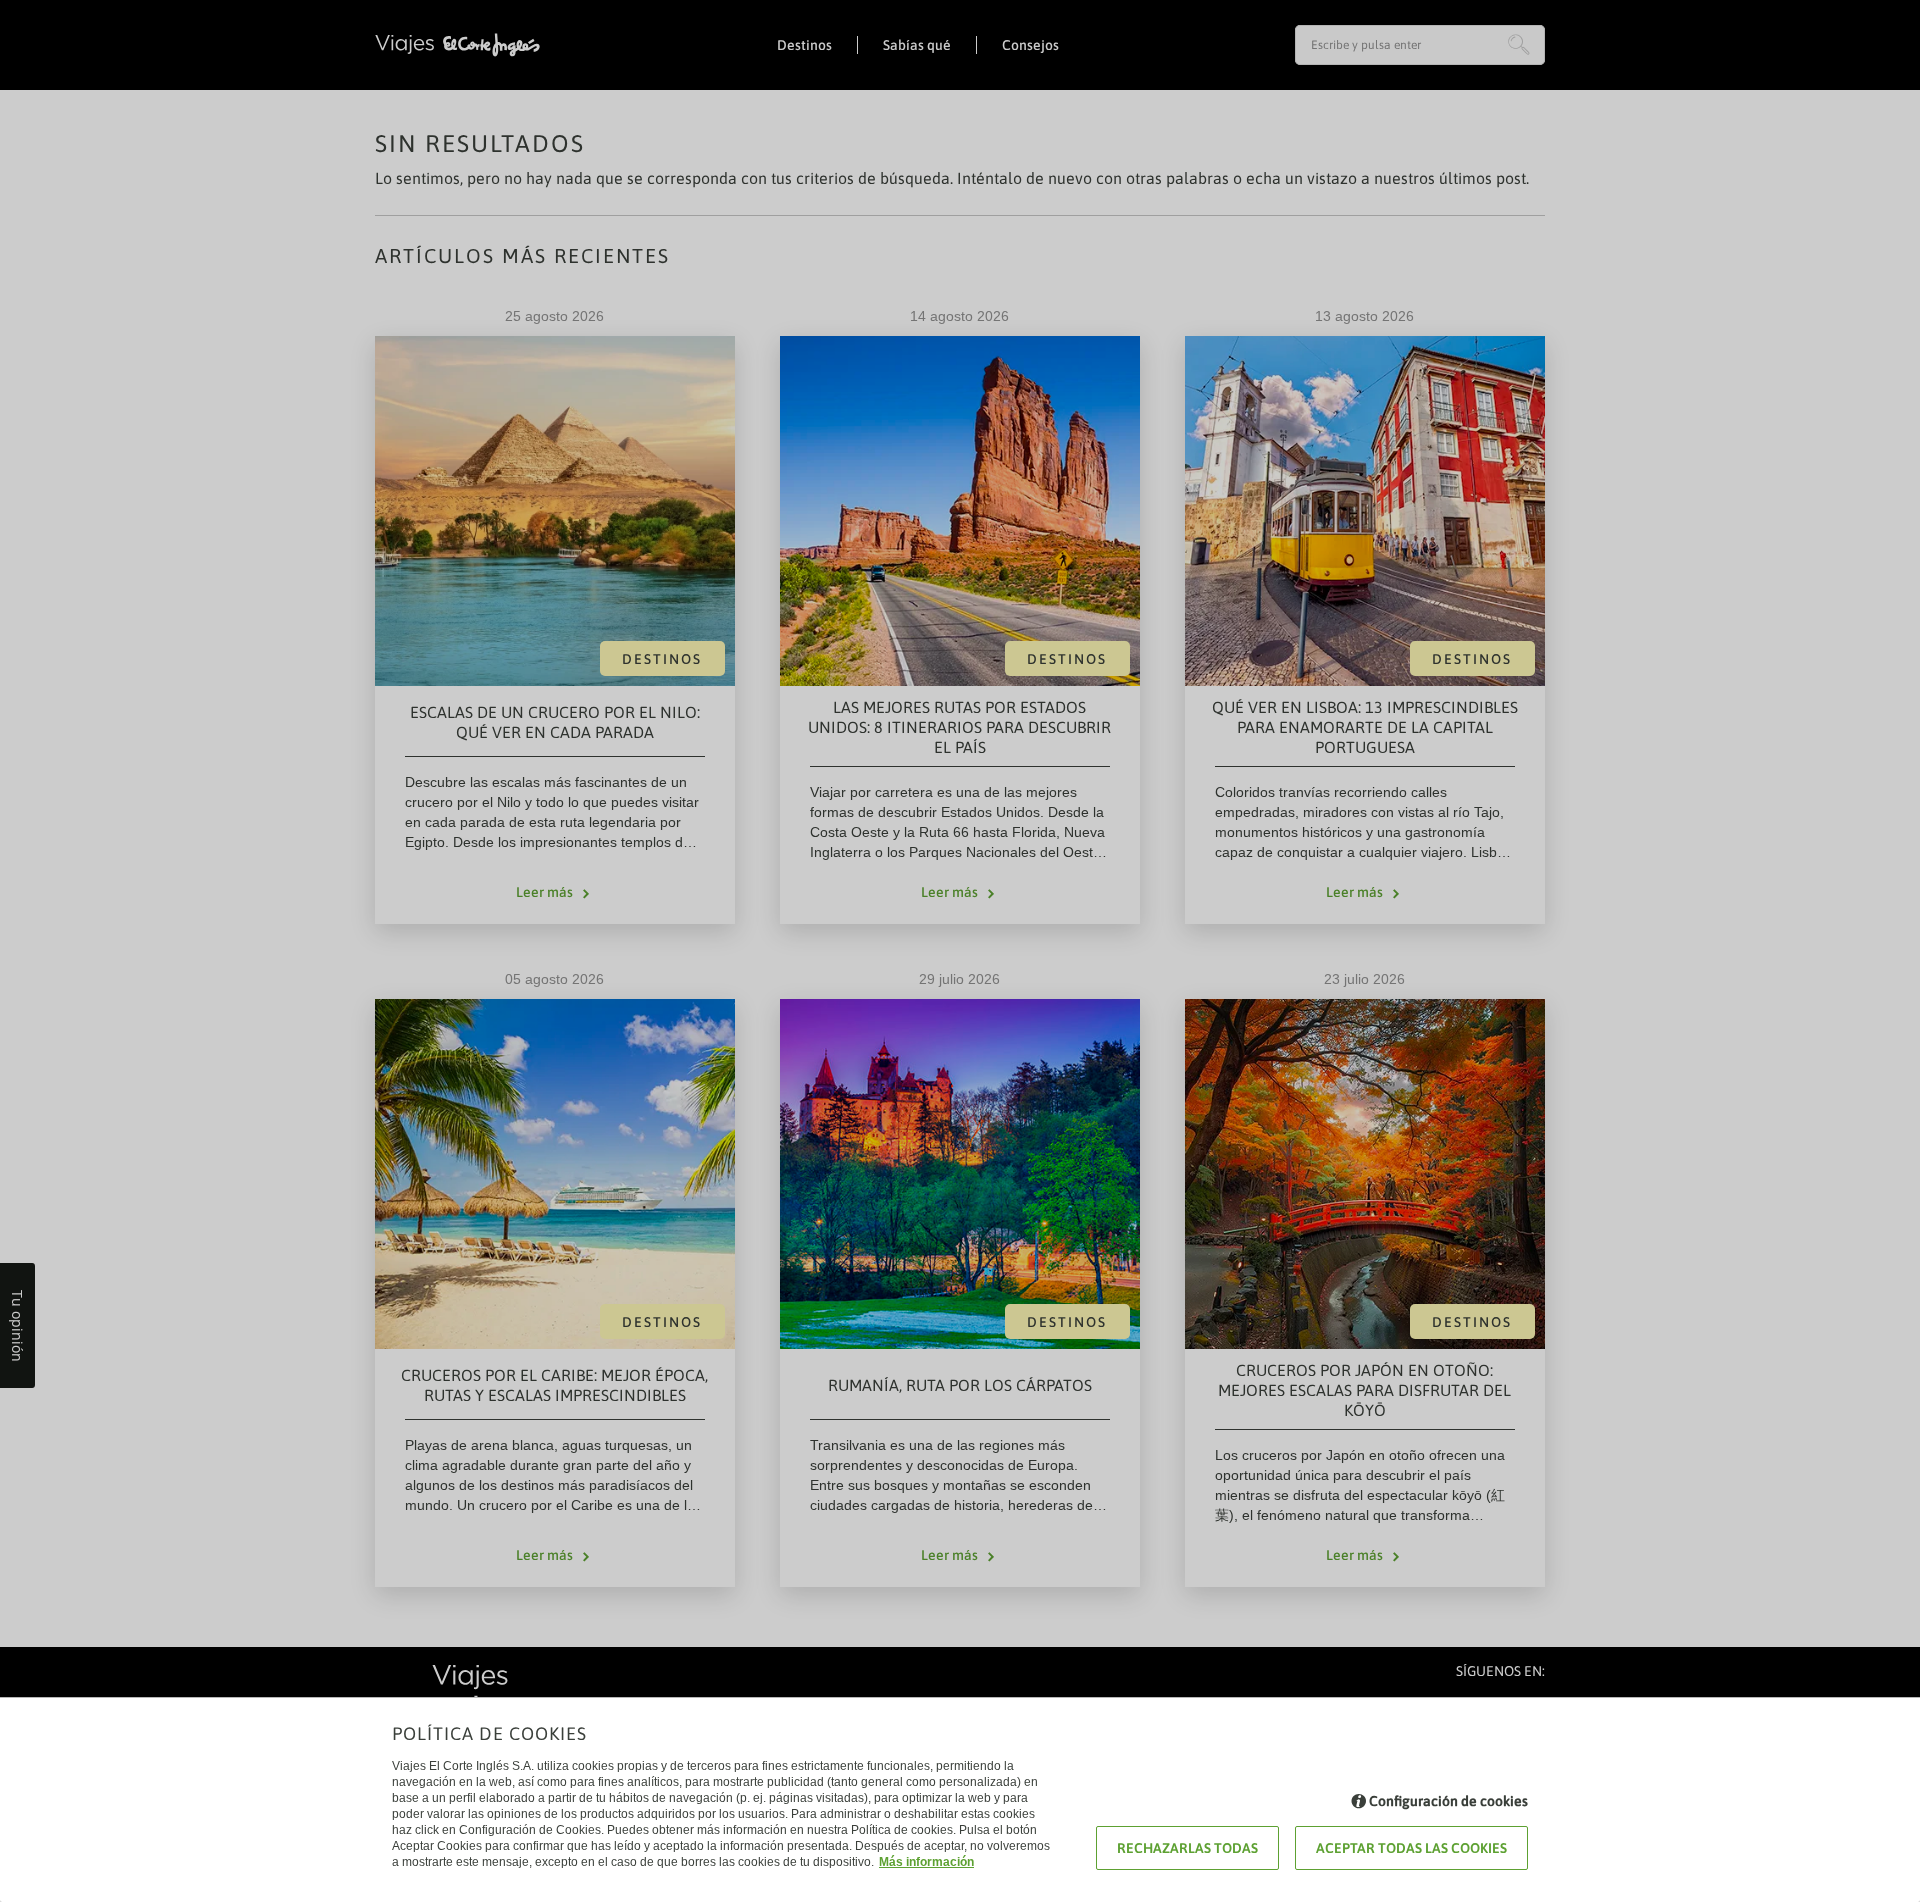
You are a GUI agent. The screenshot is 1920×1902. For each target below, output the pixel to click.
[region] (960, 951)
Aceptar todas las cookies (1411, 1848)
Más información (926, 1862)
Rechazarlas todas (1187, 1848)
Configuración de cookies (1448, 1801)
